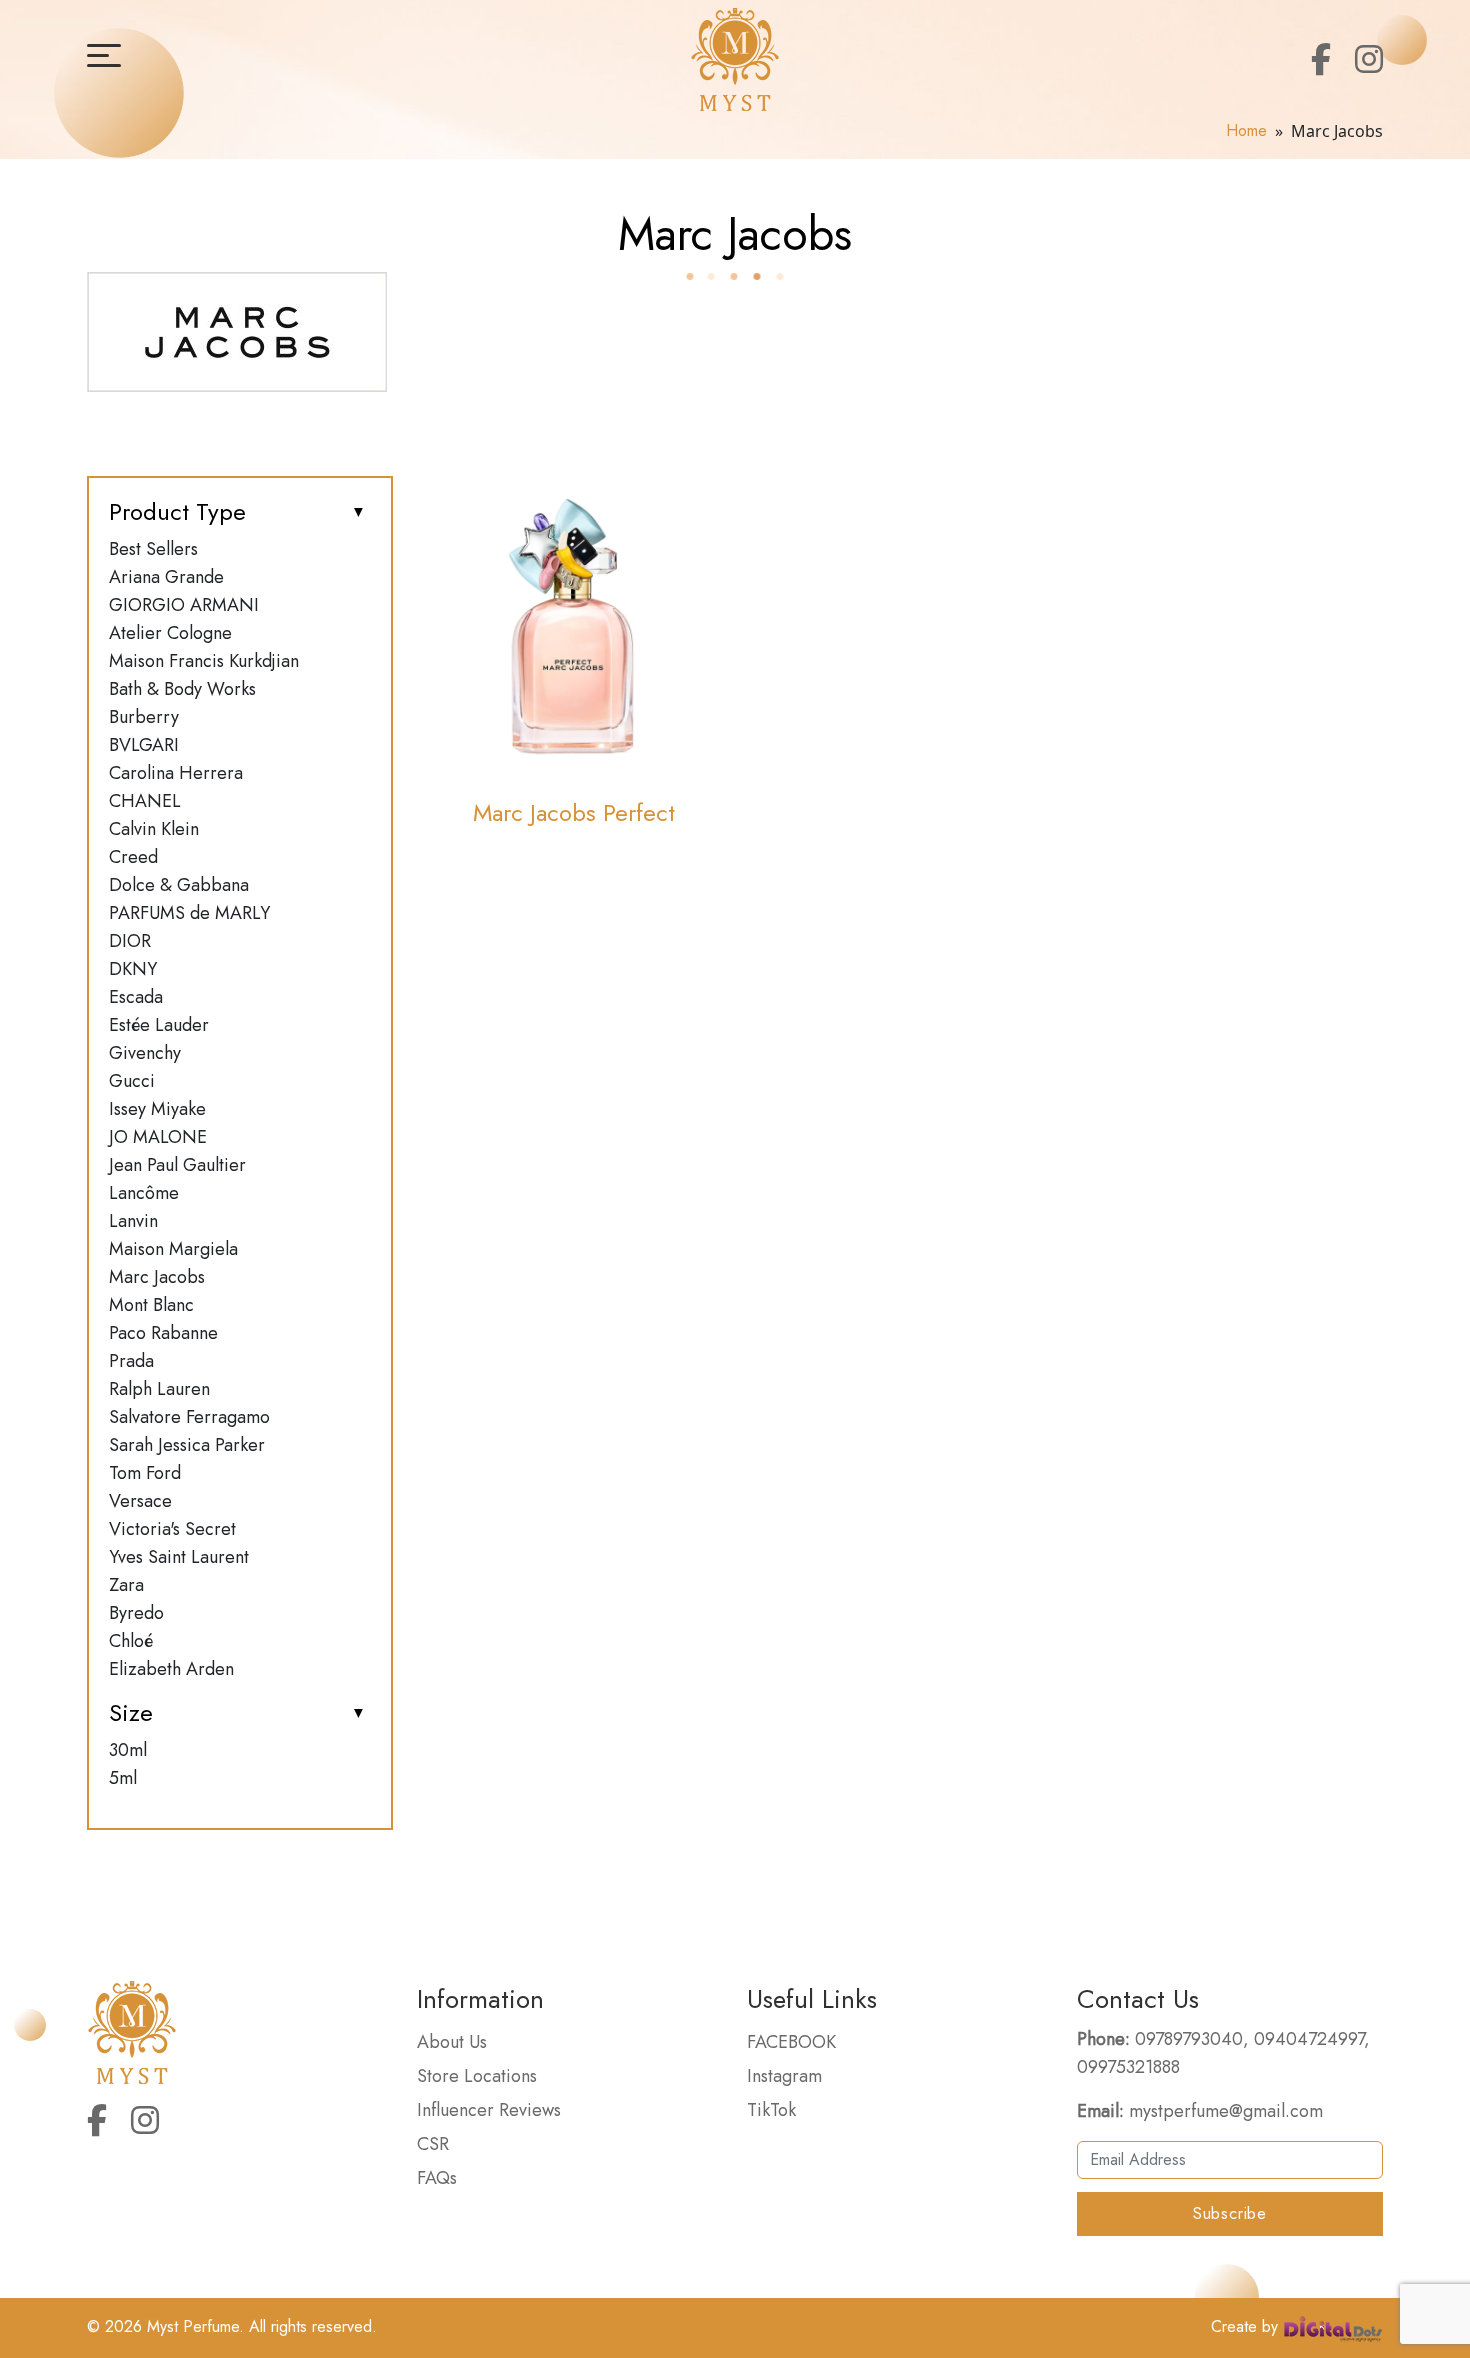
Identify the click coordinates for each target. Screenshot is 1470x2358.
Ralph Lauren (159, 1389)
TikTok (771, 2110)
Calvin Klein (154, 829)
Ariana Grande (166, 577)
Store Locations (477, 2076)
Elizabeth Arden (171, 1669)
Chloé (131, 1641)
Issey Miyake (157, 1109)
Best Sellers (153, 549)
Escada (136, 997)
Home (1246, 130)
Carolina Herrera (176, 773)
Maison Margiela (173, 1249)
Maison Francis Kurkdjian (204, 661)
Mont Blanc (151, 1305)
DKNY (133, 969)
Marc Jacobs (157, 1277)
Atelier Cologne (170, 633)
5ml (123, 1778)
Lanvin (133, 1221)
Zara (126, 1585)
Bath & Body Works (182, 689)
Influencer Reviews (489, 2110)
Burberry (144, 717)
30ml (128, 1750)
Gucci (132, 1081)
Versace (140, 1501)
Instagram (784, 2076)
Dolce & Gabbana (179, 885)
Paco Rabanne (163, 1333)
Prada (131, 1361)
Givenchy (145, 1053)
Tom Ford (145, 1473)
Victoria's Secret (172, 1529)
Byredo (136, 1613)
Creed (133, 857)
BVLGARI (144, 745)
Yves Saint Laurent (179, 1557)
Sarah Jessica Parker (187, 1445)
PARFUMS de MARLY (189, 913)
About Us (452, 2042)
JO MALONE (158, 1137)
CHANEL (145, 801)
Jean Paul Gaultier (177, 1165)
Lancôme (144, 1193)
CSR (433, 2144)
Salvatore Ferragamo (189, 1417)
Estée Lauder (159, 1025)
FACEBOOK (791, 2042)
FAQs (437, 2178)
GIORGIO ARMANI (184, 605)
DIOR (130, 941)
